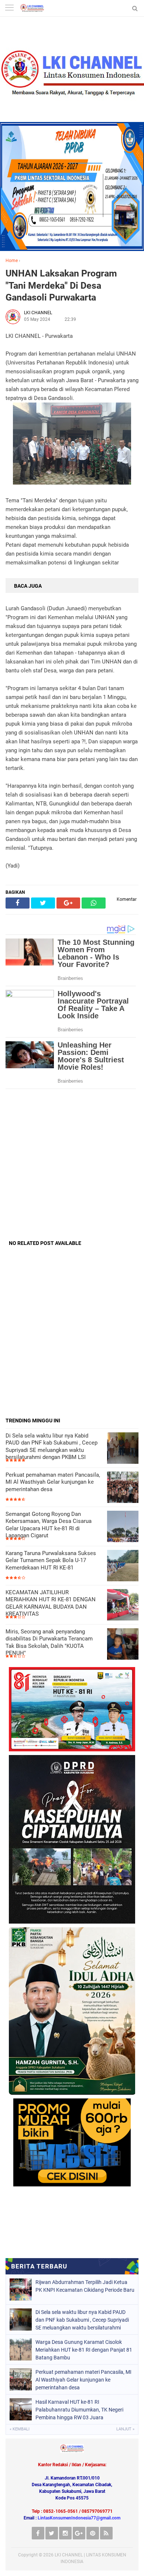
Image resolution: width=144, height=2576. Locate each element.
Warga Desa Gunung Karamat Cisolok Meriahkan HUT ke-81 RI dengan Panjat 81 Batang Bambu (84, 2350)
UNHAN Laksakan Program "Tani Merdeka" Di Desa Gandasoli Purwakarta (61, 285)
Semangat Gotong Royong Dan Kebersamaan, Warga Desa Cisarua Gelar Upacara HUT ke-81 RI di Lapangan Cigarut (49, 1525)
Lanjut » (125, 2429)
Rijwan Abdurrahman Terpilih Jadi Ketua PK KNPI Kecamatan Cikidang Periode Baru (85, 2286)
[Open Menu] (9, 8)
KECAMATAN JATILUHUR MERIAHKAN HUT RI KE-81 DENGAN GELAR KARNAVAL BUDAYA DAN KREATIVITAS (51, 1603)
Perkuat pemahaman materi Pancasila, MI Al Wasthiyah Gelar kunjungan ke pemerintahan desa (53, 1482)
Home (12, 261)
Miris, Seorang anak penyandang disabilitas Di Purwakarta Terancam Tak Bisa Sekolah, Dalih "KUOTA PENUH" (49, 1642)
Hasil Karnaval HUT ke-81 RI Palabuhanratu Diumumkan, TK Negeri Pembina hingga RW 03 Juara (79, 2410)
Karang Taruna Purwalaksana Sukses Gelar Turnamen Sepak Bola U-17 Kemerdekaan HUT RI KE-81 (51, 1560)
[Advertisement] (72, 1164)
